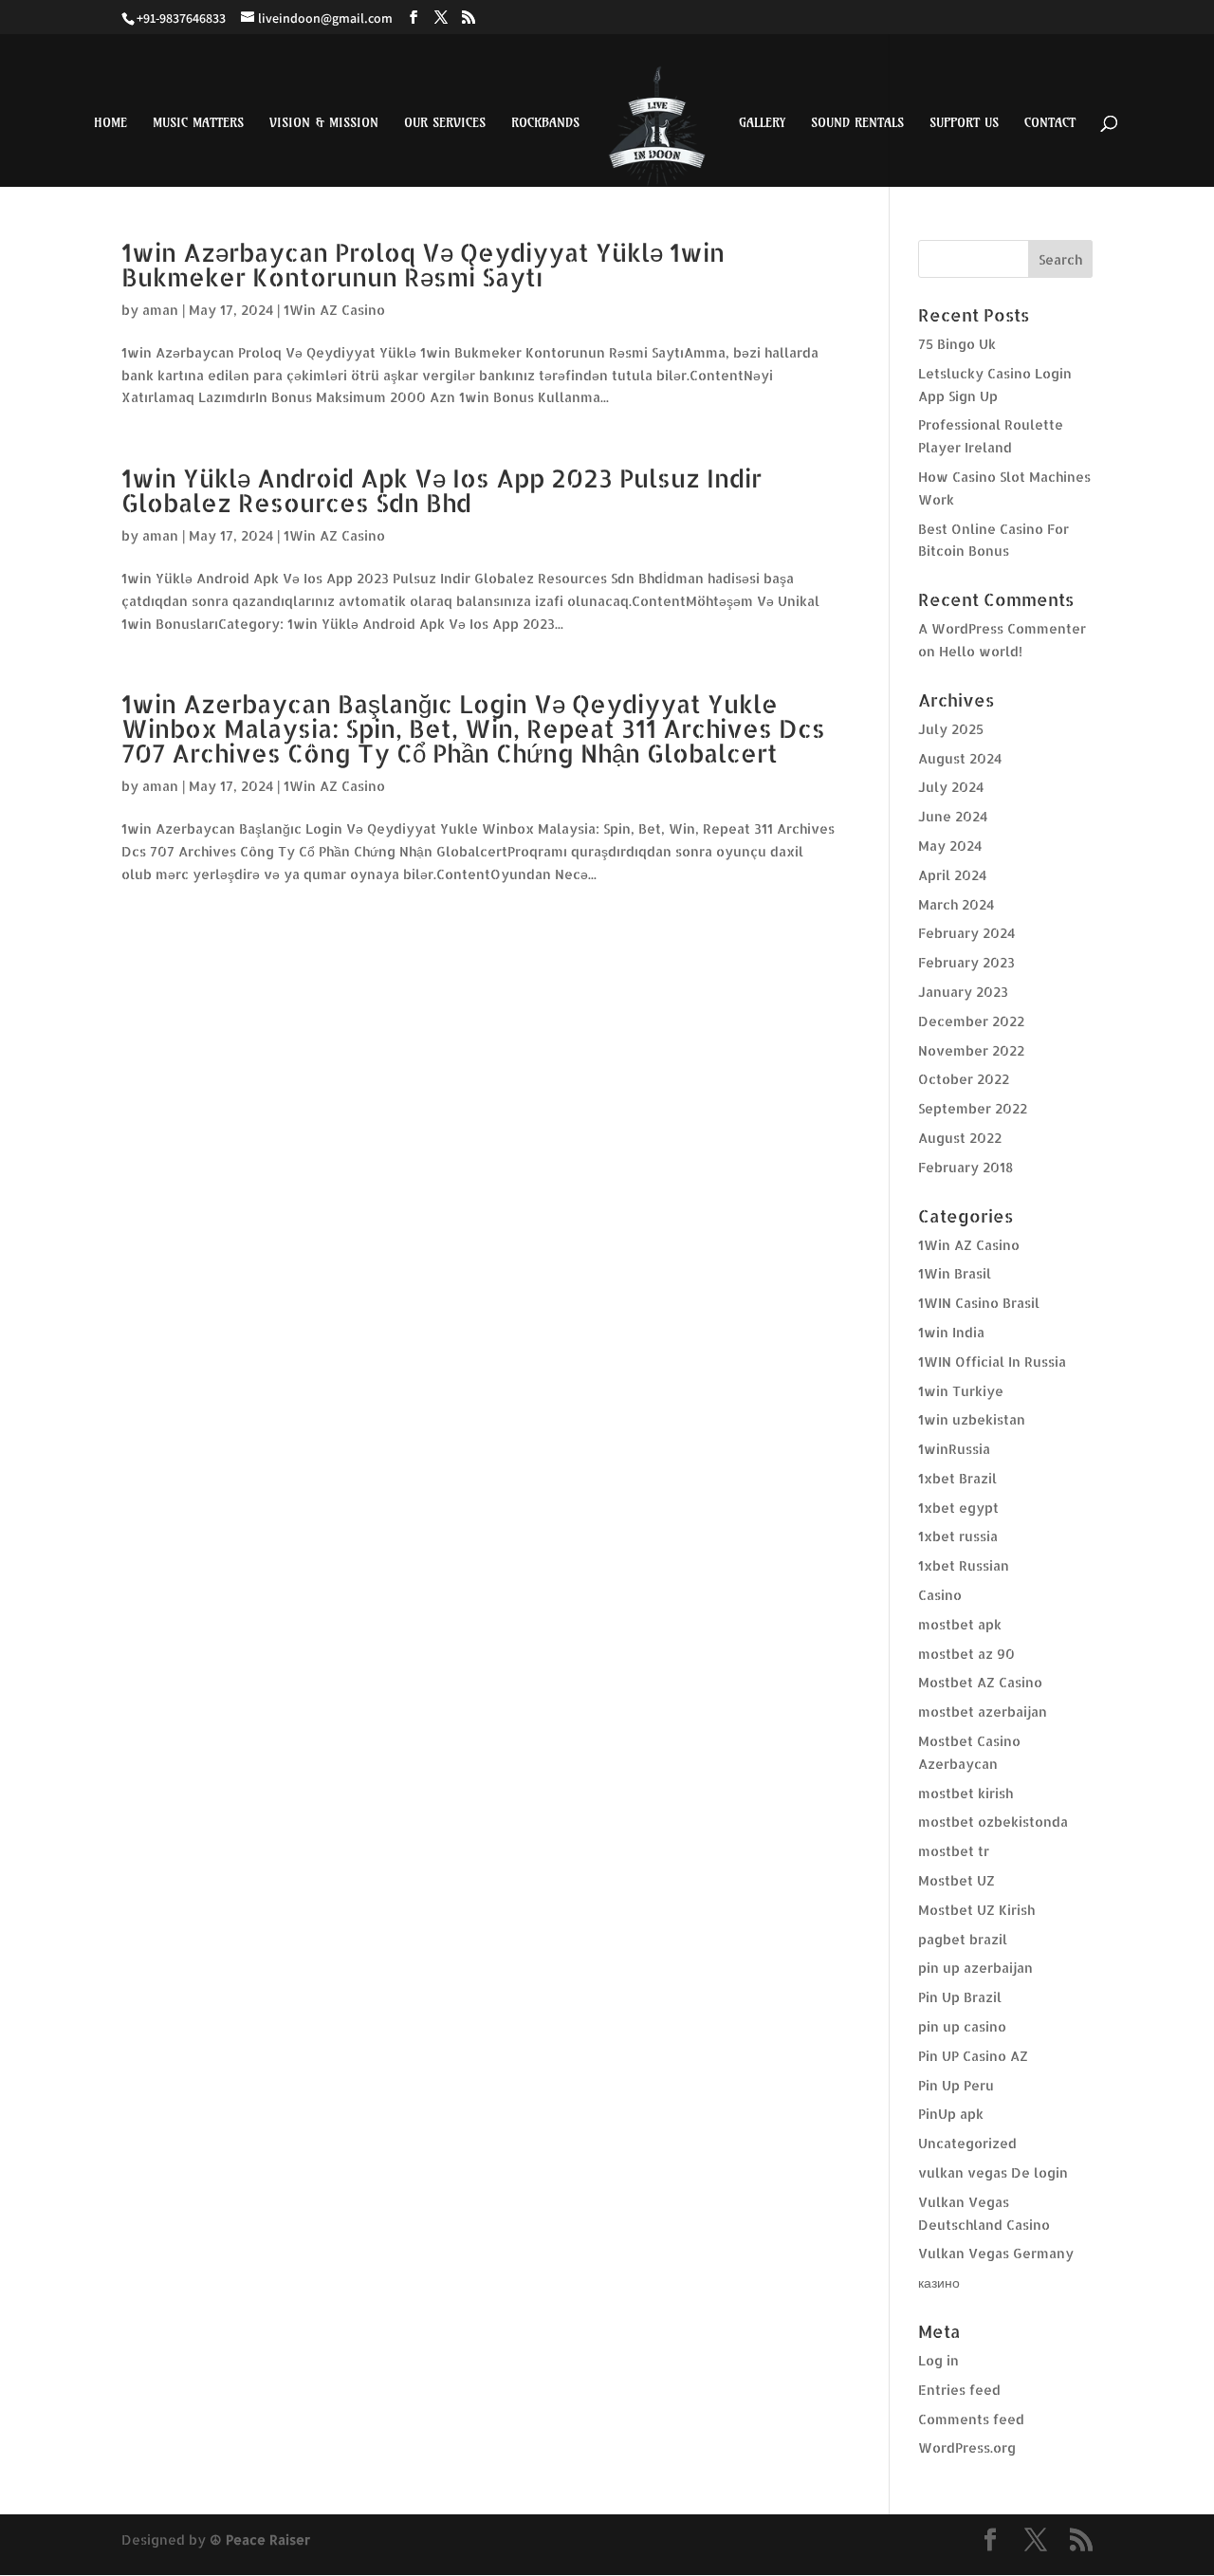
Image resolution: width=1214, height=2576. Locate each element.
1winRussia (954, 1449)
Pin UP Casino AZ (973, 2056)
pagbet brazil (963, 1939)
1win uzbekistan (972, 1419)
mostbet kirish (966, 1793)
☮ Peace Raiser (260, 2539)
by (132, 310)
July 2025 (951, 729)
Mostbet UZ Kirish (976, 1910)
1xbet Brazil (957, 1478)
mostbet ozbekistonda (993, 1822)
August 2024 (960, 758)
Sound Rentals (857, 123)
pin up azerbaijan (975, 1968)
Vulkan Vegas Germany (996, 2253)
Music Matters (198, 123)
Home (110, 123)
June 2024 (953, 816)
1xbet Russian (964, 1565)
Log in (938, 2360)
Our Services (445, 123)
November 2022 (971, 1050)
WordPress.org (967, 2447)
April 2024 (952, 875)
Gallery (762, 123)
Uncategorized (967, 2143)
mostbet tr (954, 1851)
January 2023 (963, 992)
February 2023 (966, 962)
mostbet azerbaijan (983, 1711)
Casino (940, 1595)
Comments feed (971, 2419)
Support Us (964, 123)
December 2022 (971, 1021)
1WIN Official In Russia (992, 1362)
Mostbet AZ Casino (980, 1682)
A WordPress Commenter (1002, 628)
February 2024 (966, 933)
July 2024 (951, 787)
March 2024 (956, 904)
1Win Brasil (955, 1273)
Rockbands (545, 123)
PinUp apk (951, 2114)
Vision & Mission (324, 123)
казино (939, 2282)
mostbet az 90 (966, 1654)
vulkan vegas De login (993, 2172)
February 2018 (966, 1167)
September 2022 (973, 1108)
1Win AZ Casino (334, 310)
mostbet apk (960, 1624)
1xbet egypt (958, 1508)
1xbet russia (958, 1536)
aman (160, 310)
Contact (1050, 123)
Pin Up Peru (956, 2085)
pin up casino (962, 2026)
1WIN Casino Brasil (979, 1303)
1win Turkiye (961, 1391)
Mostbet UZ (956, 1880)
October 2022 (964, 1079)
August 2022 (960, 1138)
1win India (951, 1332)
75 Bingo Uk (957, 344)
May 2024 (950, 846)
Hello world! (981, 651)
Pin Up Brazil (960, 1997)
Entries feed (959, 2390)
